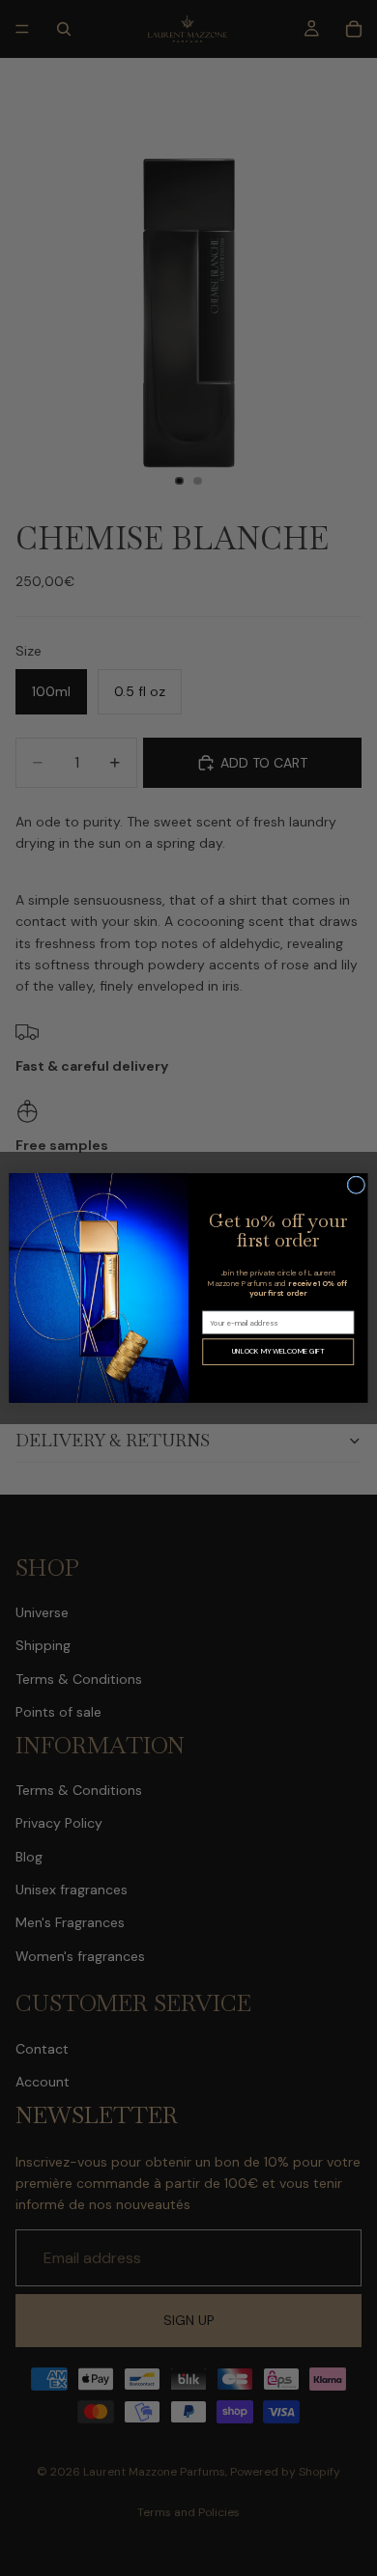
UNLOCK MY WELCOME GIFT (278, 1352)
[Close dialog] (356, 1185)
